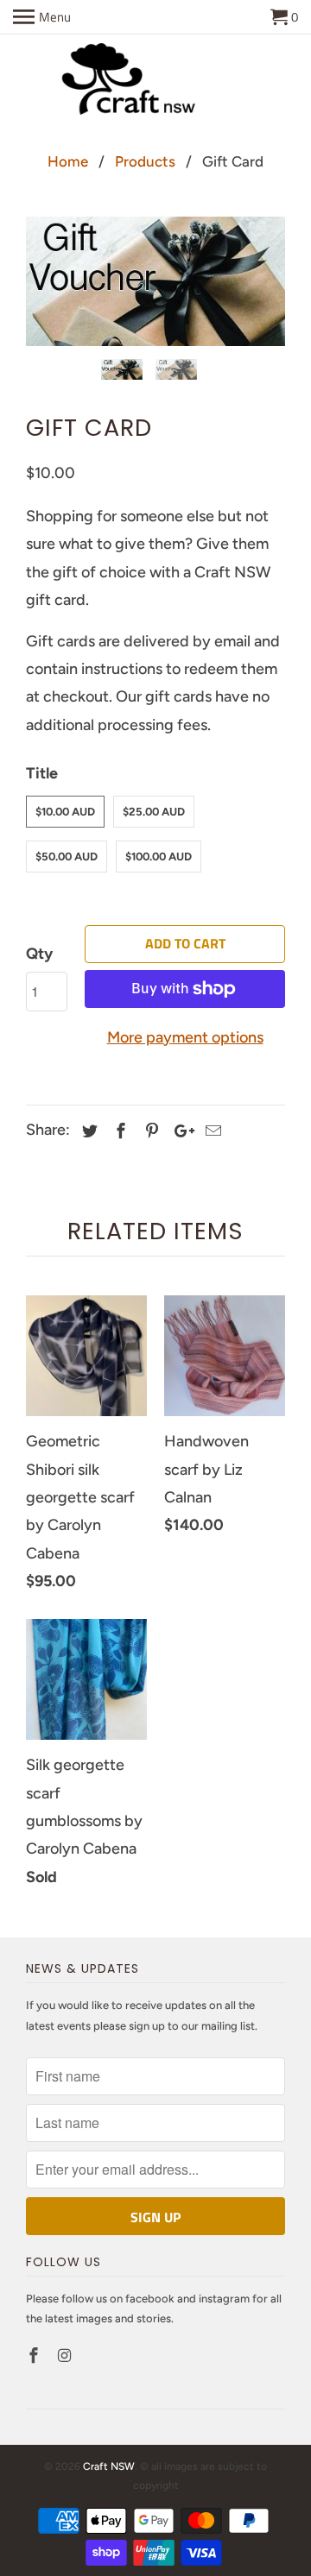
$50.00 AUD (67, 857)
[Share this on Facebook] (118, 1131)
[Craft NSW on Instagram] (67, 2356)
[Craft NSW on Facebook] (35, 2356)
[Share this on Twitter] (87, 1131)
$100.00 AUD (159, 857)
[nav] (42, 17)
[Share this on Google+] (180, 1131)
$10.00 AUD (65, 812)
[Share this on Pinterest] (149, 1131)
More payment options (185, 1037)
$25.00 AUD (154, 812)
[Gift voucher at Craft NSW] (155, 281)
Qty (39, 954)
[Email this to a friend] (211, 1131)
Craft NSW (109, 2466)
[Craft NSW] (155, 82)
